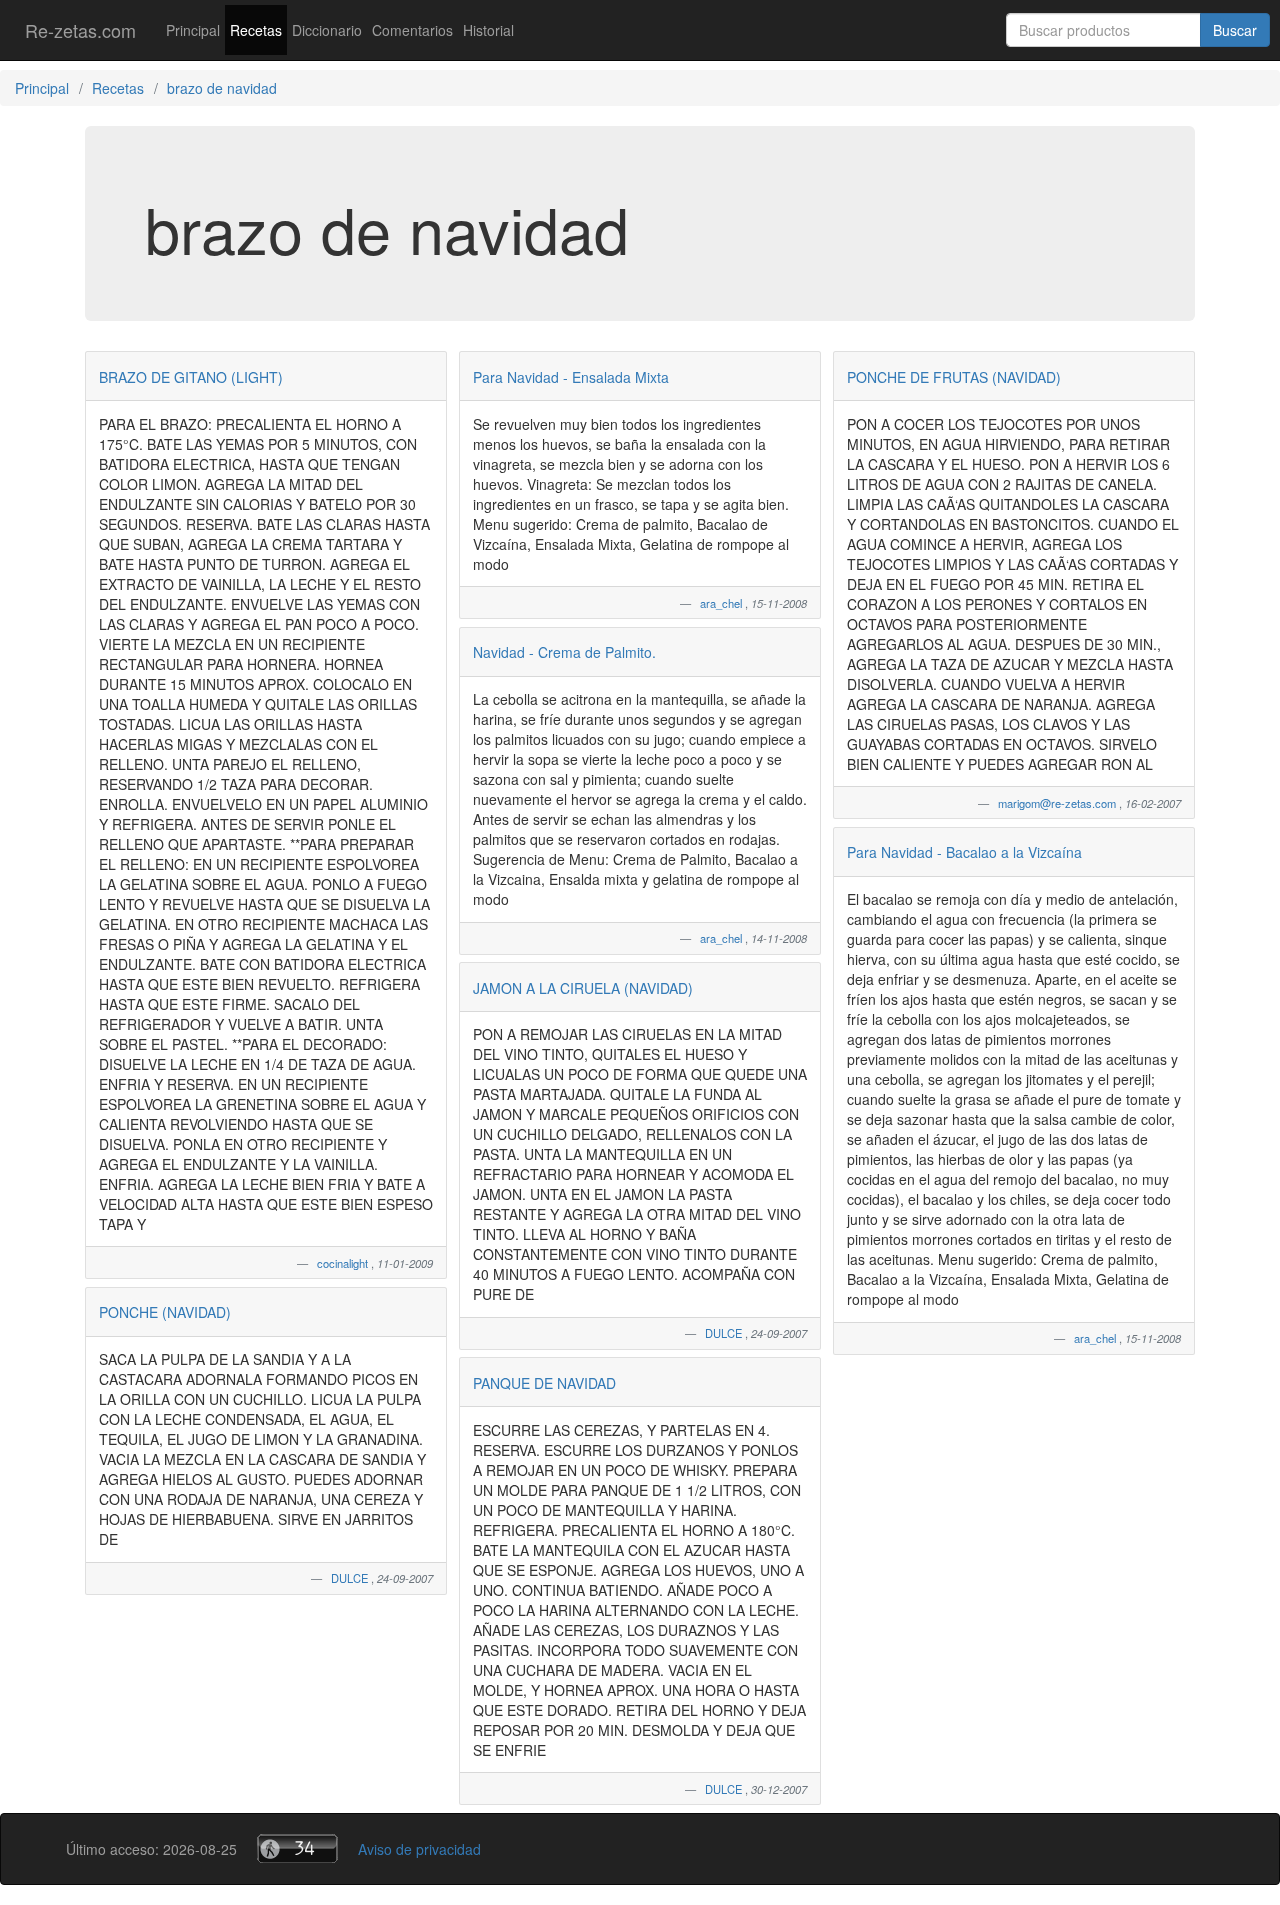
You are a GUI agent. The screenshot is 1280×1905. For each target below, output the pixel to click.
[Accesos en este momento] (297, 1848)
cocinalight (344, 1263)
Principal (193, 30)
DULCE (351, 1578)
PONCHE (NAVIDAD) (165, 1312)
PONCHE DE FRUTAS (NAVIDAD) (954, 377)
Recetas (256, 30)
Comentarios (412, 30)
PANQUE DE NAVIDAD (544, 1383)
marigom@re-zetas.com (1058, 803)
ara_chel (722, 603)
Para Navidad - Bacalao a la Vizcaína (964, 852)
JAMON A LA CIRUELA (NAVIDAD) (583, 988)
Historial (488, 30)
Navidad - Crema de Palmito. (564, 652)
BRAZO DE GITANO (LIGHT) (191, 377)
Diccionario (327, 30)
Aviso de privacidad (419, 1849)
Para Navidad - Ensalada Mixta (571, 377)
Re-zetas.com (80, 30)
